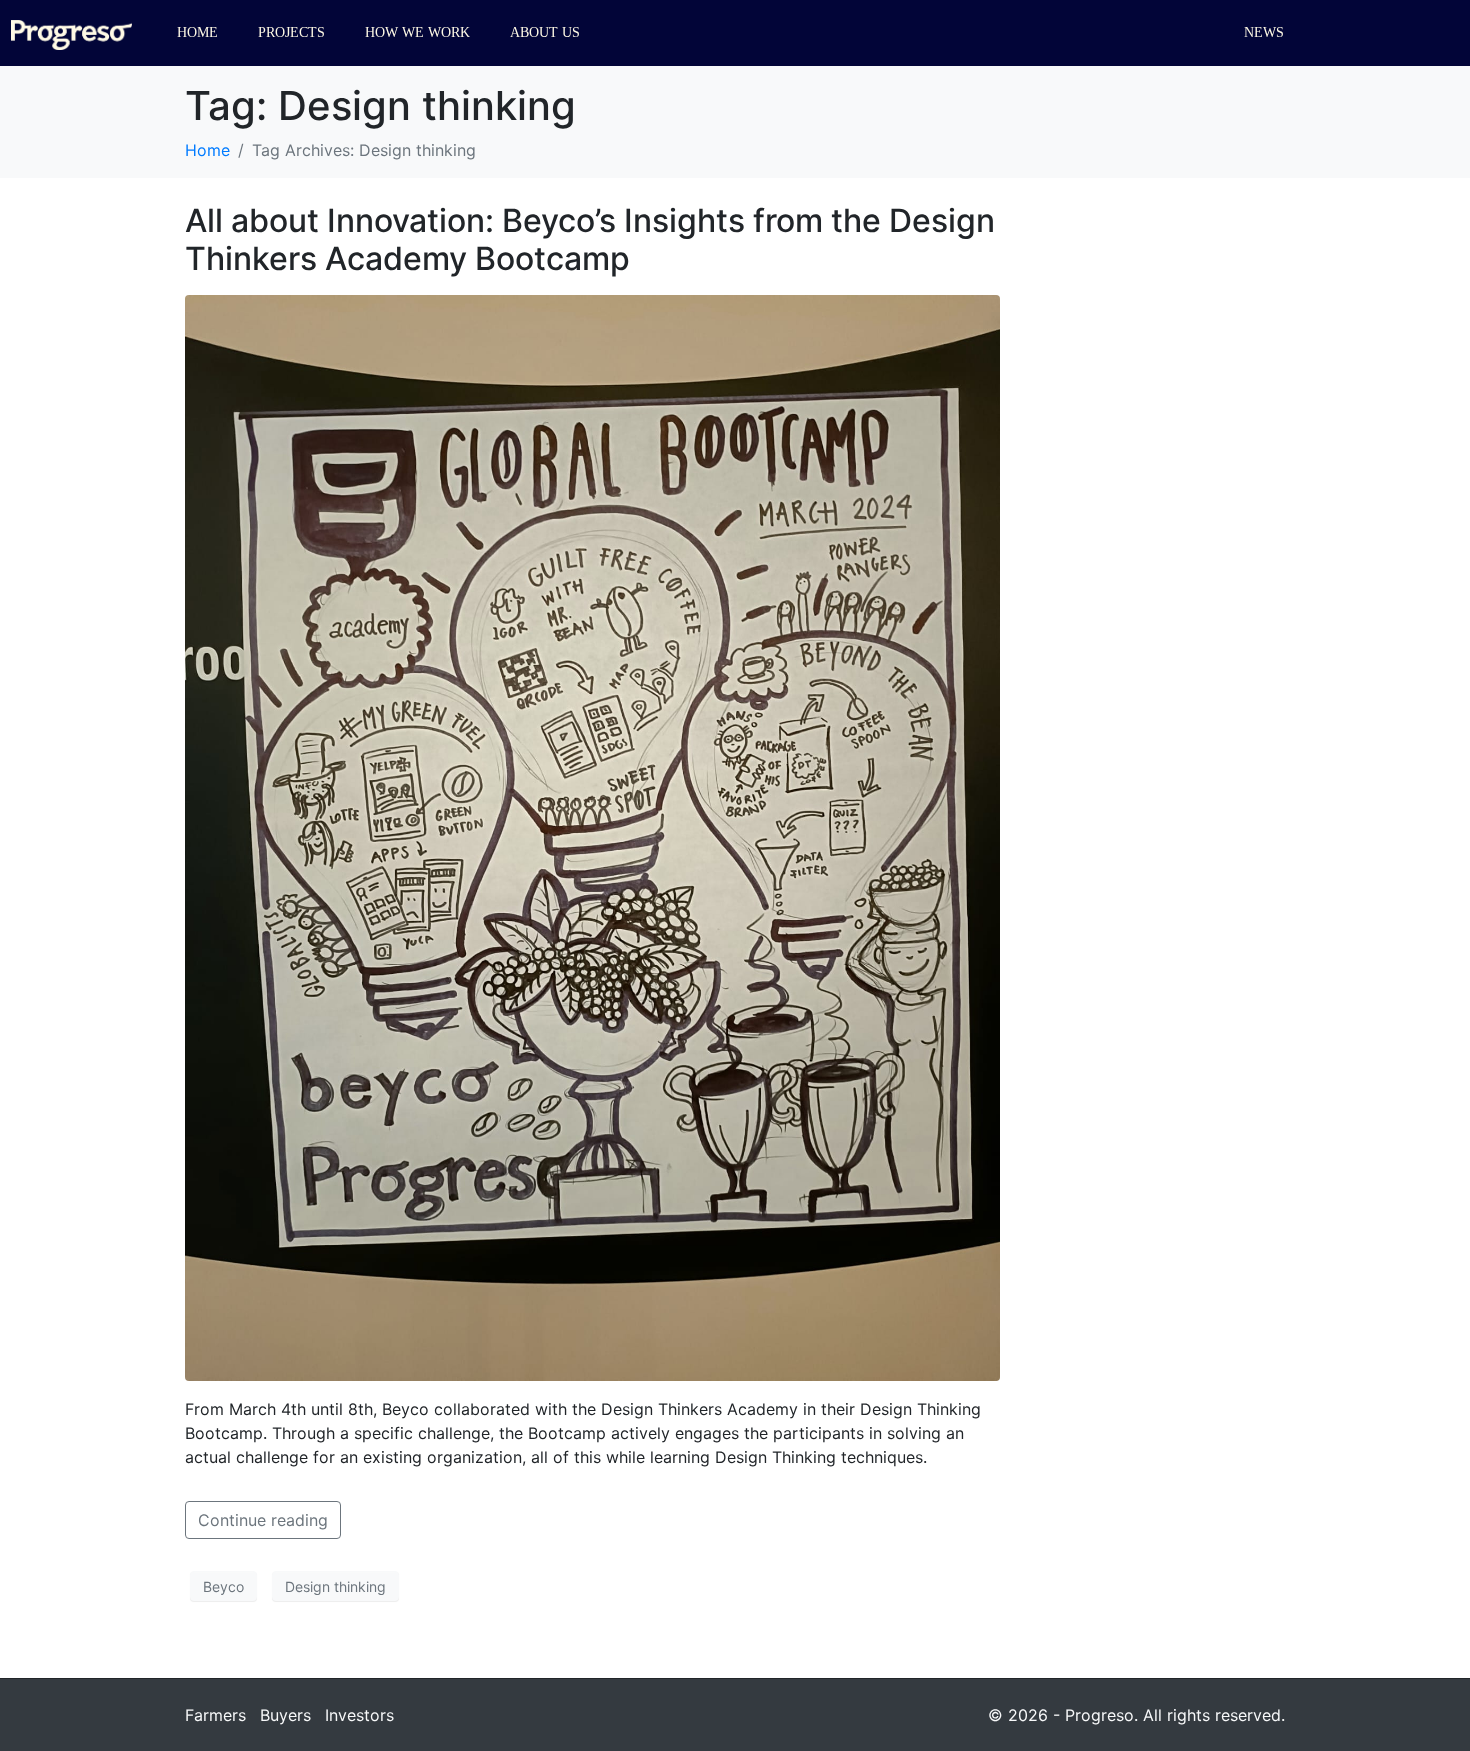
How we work (417, 32)
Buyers (285, 1715)
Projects (291, 32)
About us (545, 32)
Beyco (223, 1586)
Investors (359, 1715)
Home (197, 32)
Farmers (215, 1715)
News (1264, 32)
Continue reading (263, 1520)
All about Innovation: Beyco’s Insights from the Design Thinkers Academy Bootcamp (590, 239)
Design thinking (335, 1586)
